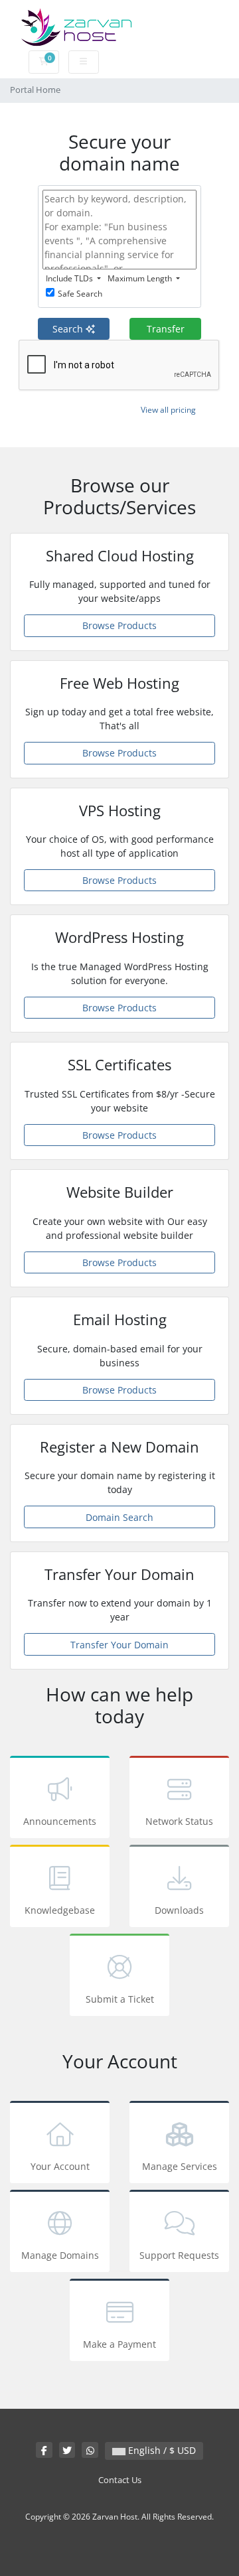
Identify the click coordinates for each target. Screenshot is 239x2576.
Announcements (60, 1821)
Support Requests (179, 2255)
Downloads (179, 1910)
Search (69, 329)
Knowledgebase (60, 1910)
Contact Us (120, 2480)
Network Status (179, 1821)
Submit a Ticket (120, 1999)
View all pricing (168, 410)
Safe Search (80, 294)
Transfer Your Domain (119, 1645)
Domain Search (119, 1517)
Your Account (60, 2166)
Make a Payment (119, 2344)
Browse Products (119, 625)
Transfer (166, 329)
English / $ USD (161, 2450)
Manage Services (180, 2166)
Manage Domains (60, 2255)
